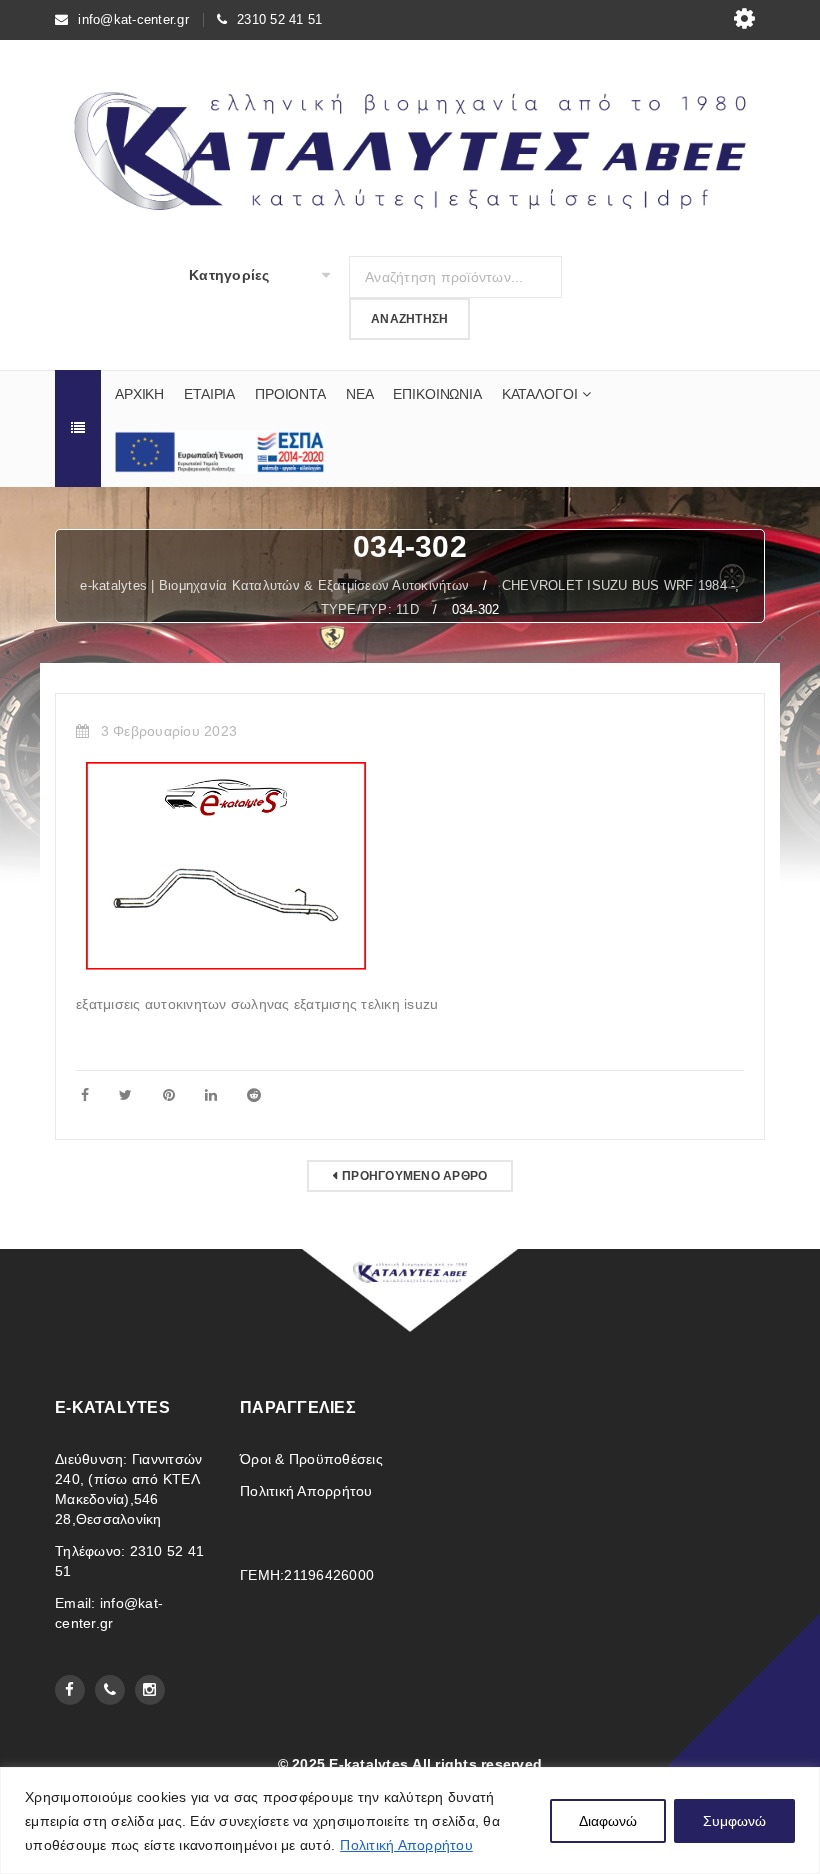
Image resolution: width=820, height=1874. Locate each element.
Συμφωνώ (734, 1821)
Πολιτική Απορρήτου (406, 1845)
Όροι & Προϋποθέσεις (311, 1459)
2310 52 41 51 (279, 19)
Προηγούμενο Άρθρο (414, 1176)
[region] (410, 1820)
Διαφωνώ (608, 1821)
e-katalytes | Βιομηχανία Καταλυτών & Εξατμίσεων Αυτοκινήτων (274, 585)
